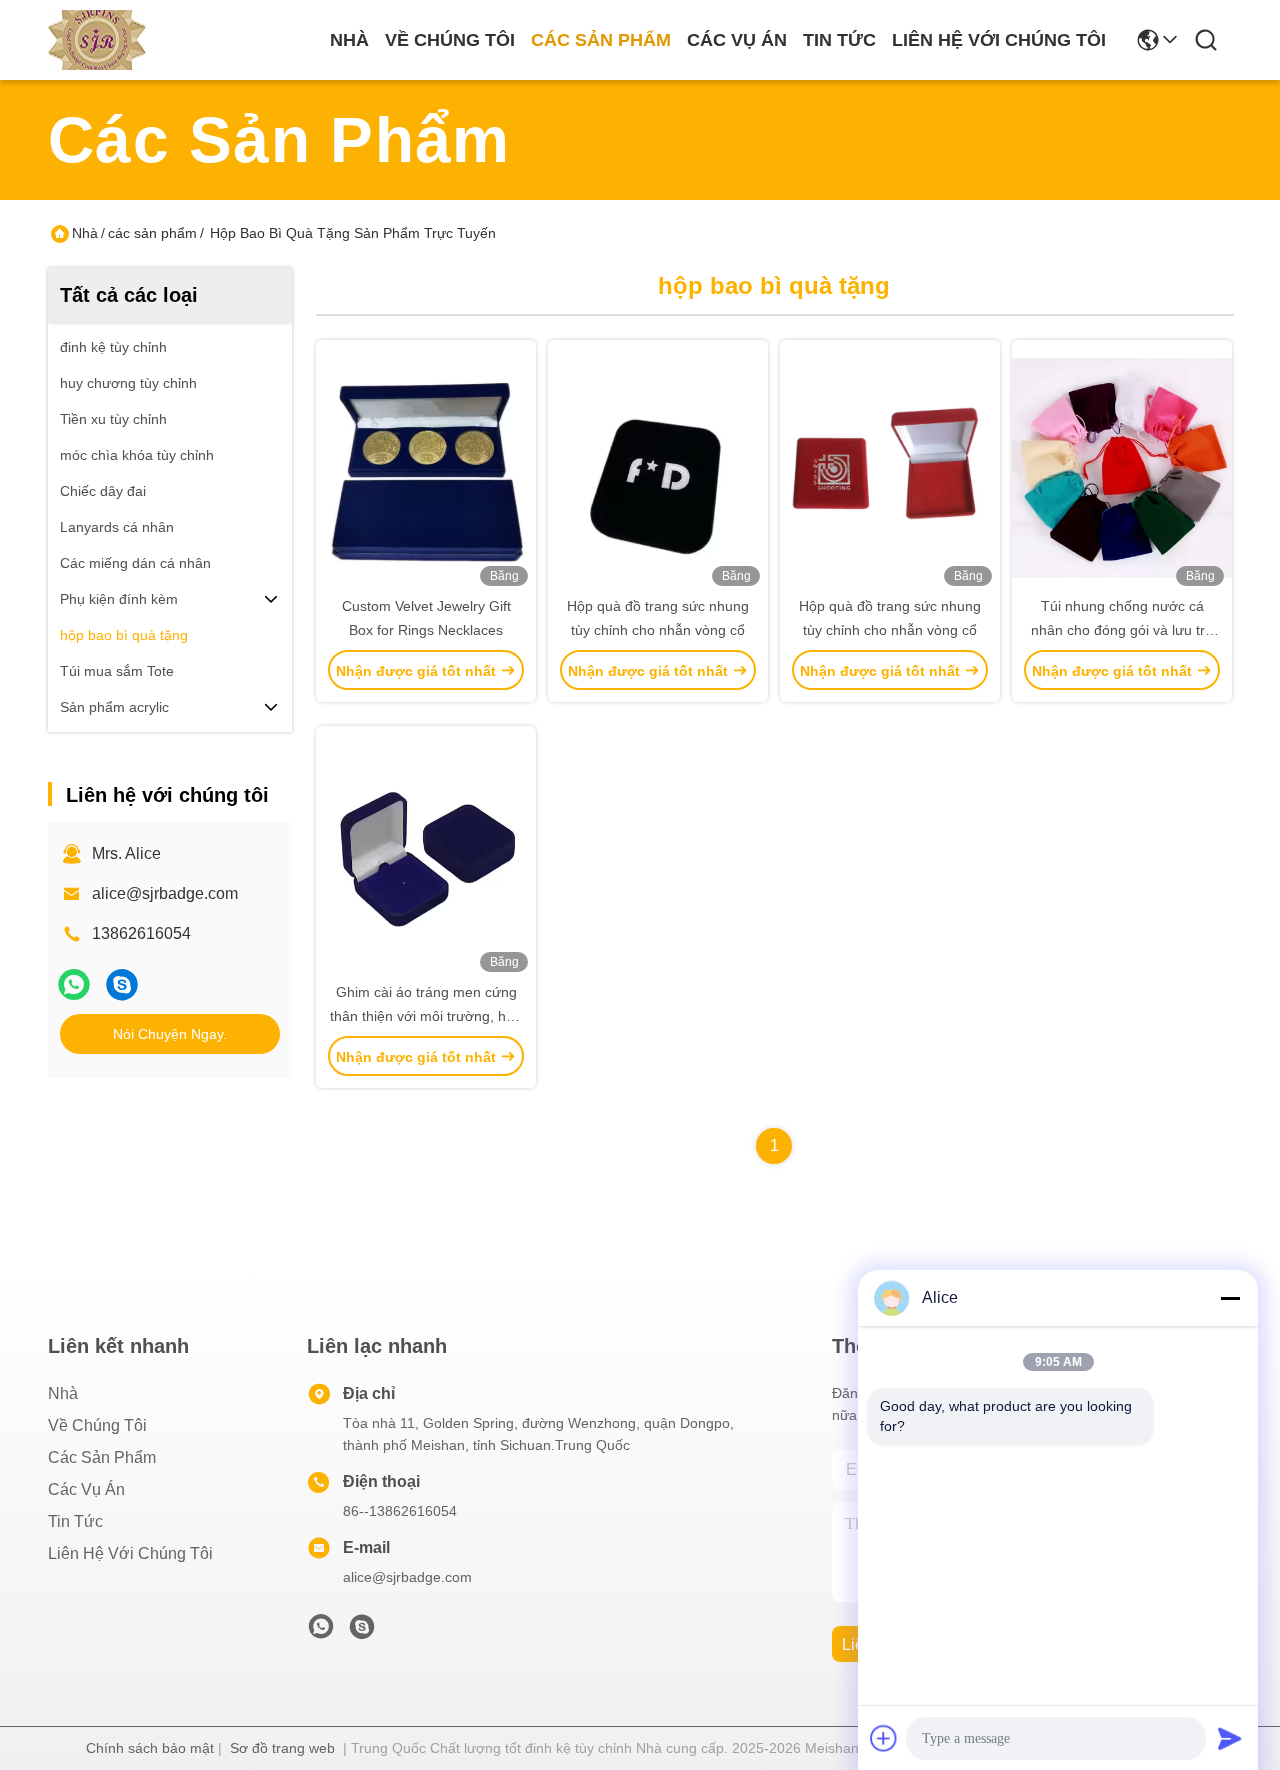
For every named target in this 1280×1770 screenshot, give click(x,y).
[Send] (1230, 1738)
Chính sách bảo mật (150, 1748)
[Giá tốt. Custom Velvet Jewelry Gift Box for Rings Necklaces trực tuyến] (426, 467)
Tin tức (839, 40)
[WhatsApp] (74, 984)
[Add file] (884, 1738)
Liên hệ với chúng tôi (999, 40)
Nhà (349, 40)
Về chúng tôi (450, 40)
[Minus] (1230, 1298)
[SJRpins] (122, 984)
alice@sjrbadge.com (165, 893)
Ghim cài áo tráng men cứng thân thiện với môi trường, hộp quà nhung (426, 1016)
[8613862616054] (321, 1632)
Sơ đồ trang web (282, 1748)
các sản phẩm (601, 40)
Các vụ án (737, 40)
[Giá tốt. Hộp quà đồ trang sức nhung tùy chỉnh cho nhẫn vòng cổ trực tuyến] (658, 467)
